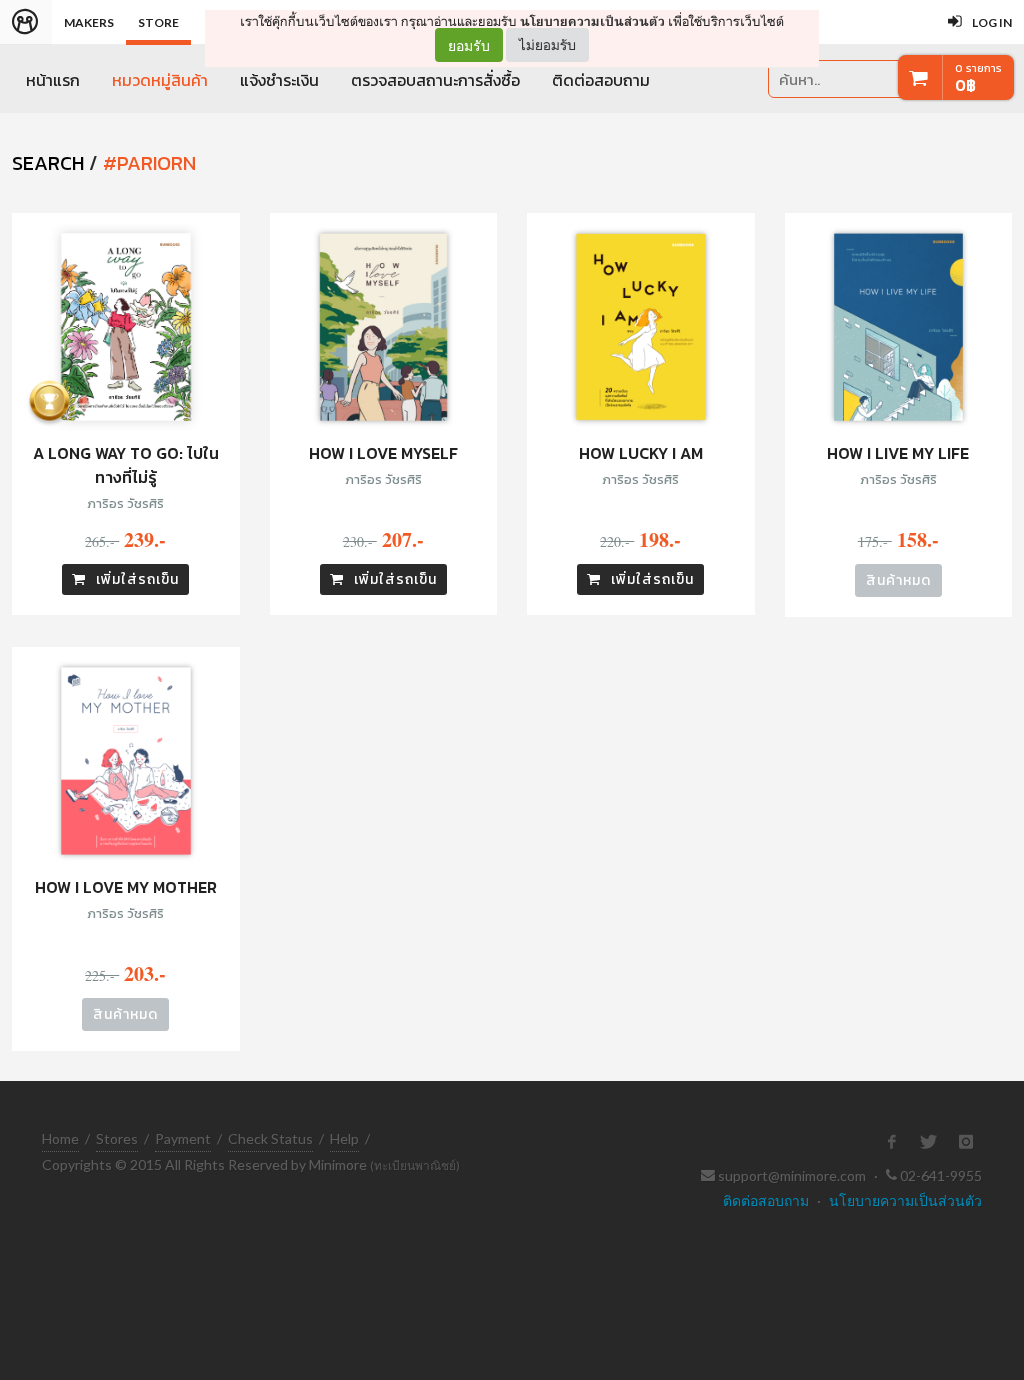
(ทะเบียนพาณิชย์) (415, 1165)
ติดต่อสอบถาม (601, 80)
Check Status (270, 1138)
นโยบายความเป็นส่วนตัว (592, 21)
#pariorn (149, 163)
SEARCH (48, 163)
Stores (117, 1138)
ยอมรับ (469, 45)
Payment (183, 1138)
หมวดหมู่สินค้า (160, 80)
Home (60, 1138)
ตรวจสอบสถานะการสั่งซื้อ (435, 80)
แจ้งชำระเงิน (279, 80)
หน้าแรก (53, 80)
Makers (89, 22)
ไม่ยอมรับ (547, 44)
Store (158, 22)
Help (344, 1138)
